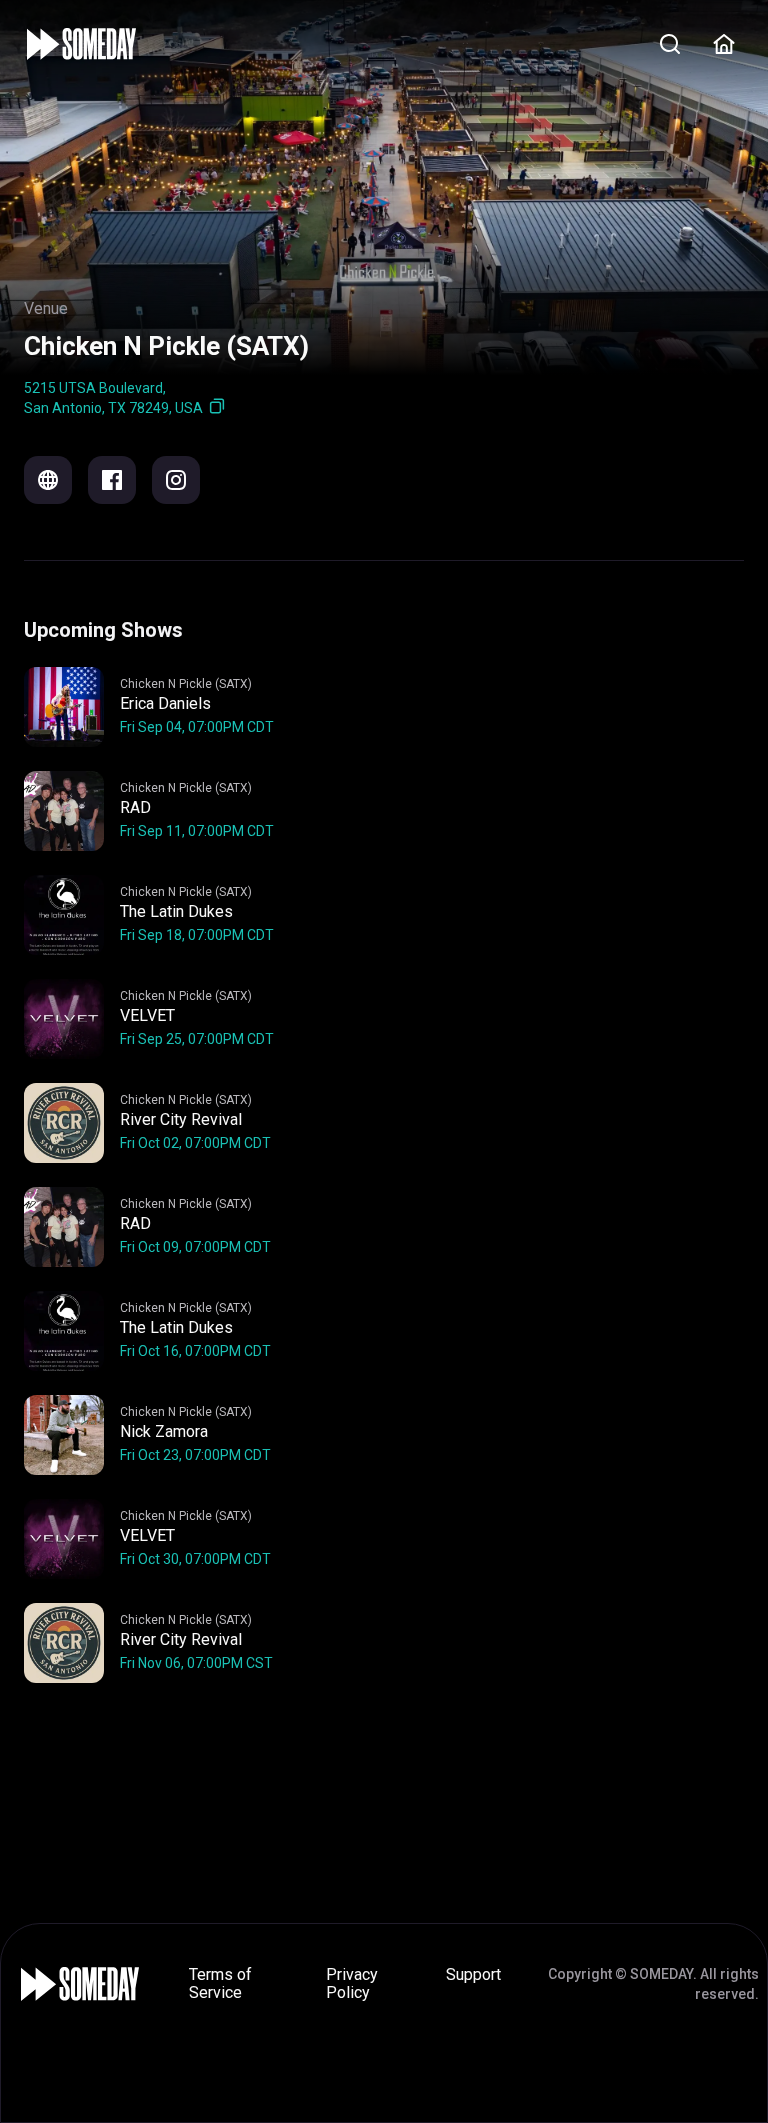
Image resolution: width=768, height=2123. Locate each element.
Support (473, 1974)
